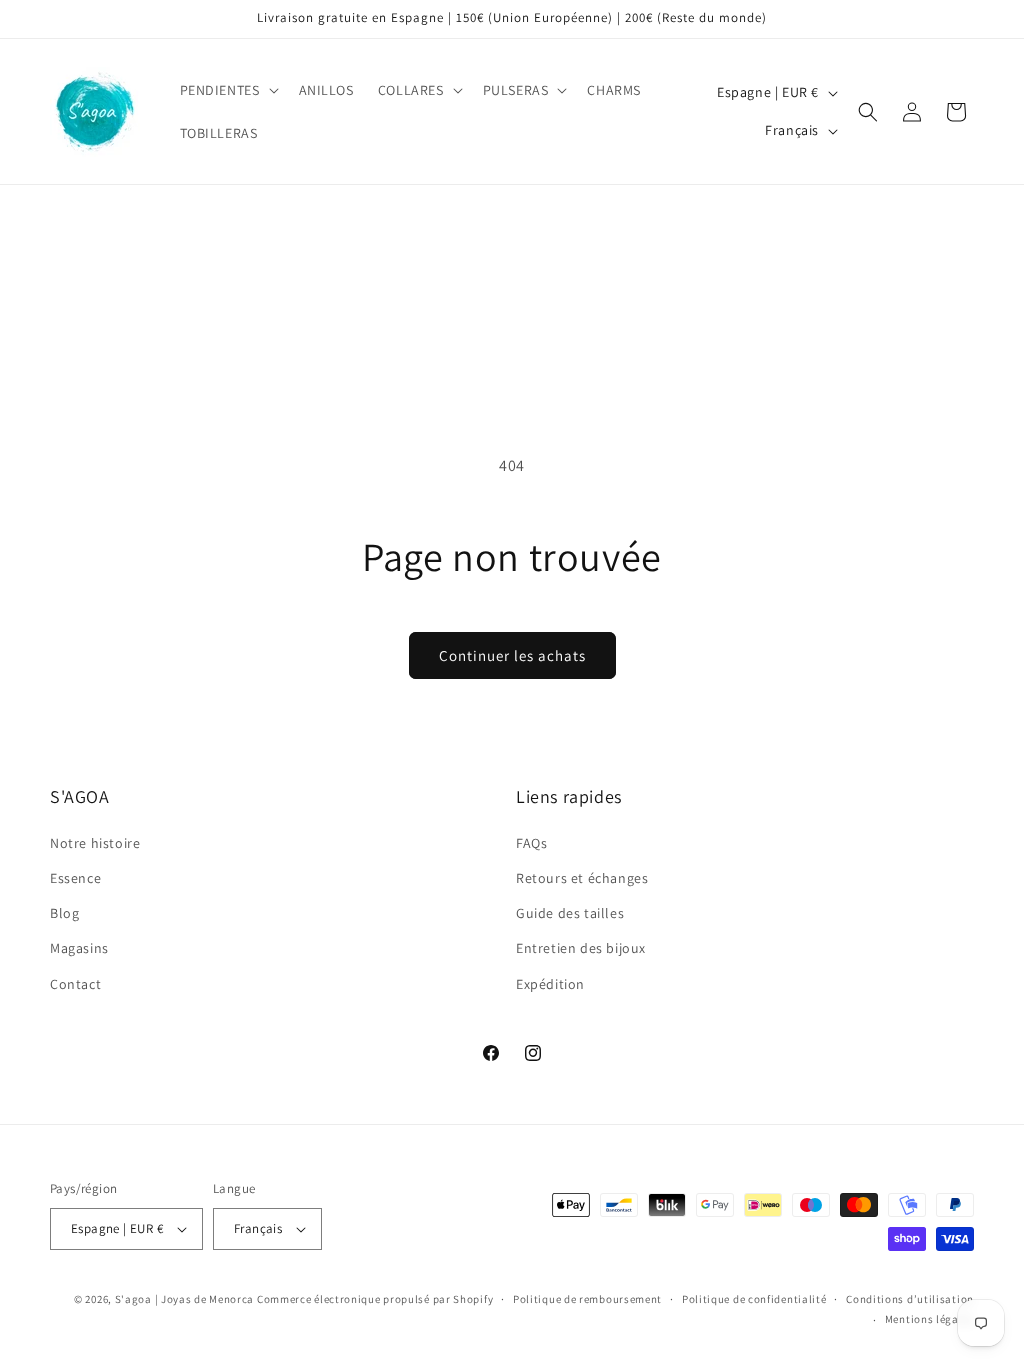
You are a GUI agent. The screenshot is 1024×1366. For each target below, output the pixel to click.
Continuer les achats (512, 655)
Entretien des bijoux (581, 948)
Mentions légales (929, 1319)
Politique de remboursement (587, 1299)
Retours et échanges (582, 878)
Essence (75, 878)
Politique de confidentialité (754, 1299)
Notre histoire (95, 843)
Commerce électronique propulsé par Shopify (375, 1299)
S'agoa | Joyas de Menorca (185, 1299)
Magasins (79, 948)
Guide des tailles (570, 913)
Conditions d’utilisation (910, 1299)
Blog (64, 913)
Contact (75, 984)
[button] (227, 90)
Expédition (550, 984)
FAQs (531, 843)
